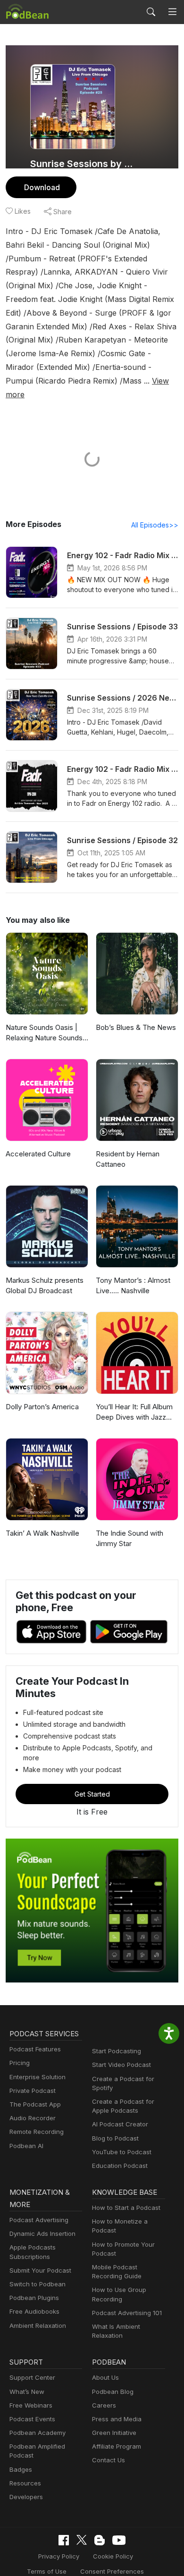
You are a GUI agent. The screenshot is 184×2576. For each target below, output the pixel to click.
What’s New (27, 2392)
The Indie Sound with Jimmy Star (130, 1539)
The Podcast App (35, 2104)
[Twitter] (82, 2540)
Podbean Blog (113, 2392)
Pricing (20, 2063)
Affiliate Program (117, 2446)
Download (42, 187)
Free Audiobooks (34, 2311)
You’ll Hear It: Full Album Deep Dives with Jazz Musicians (134, 1413)
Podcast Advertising (39, 2220)
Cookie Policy (113, 2556)
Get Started (92, 1794)
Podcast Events (32, 2419)
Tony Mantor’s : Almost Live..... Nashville (133, 1286)
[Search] (151, 12)
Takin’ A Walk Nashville (42, 1533)
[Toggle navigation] (172, 12)
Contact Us (109, 2460)
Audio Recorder (33, 2118)
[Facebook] (64, 2540)
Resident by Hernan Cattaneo (128, 1159)
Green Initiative (114, 2433)
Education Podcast (120, 2166)
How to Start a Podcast (126, 2208)
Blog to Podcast (115, 2138)
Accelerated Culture (38, 1154)
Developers (26, 2497)
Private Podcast (33, 2091)
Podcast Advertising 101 (127, 2313)
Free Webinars (31, 2405)
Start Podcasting (117, 2051)
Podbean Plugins (34, 2298)
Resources (25, 2483)
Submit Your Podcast (40, 2270)
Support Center (32, 2377)
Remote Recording (37, 2132)
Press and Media (117, 2419)
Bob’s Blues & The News (136, 1027)
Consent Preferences (112, 2571)
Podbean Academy (38, 2433)
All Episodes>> (155, 525)
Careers (104, 2405)
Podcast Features (35, 2049)
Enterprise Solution (38, 2077)
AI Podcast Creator (120, 2124)
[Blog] (100, 2540)
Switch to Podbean (38, 2284)
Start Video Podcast (121, 2065)
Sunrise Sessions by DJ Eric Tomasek (81, 164)
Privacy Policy (59, 2556)
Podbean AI (26, 2146)
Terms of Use (47, 2571)
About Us (105, 2377)
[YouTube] (119, 2540)
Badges (21, 2469)
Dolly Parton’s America (42, 1407)
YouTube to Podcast (122, 2152)
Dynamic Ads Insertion (42, 2233)
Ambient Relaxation (38, 2325)
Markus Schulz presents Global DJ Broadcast (45, 1286)
